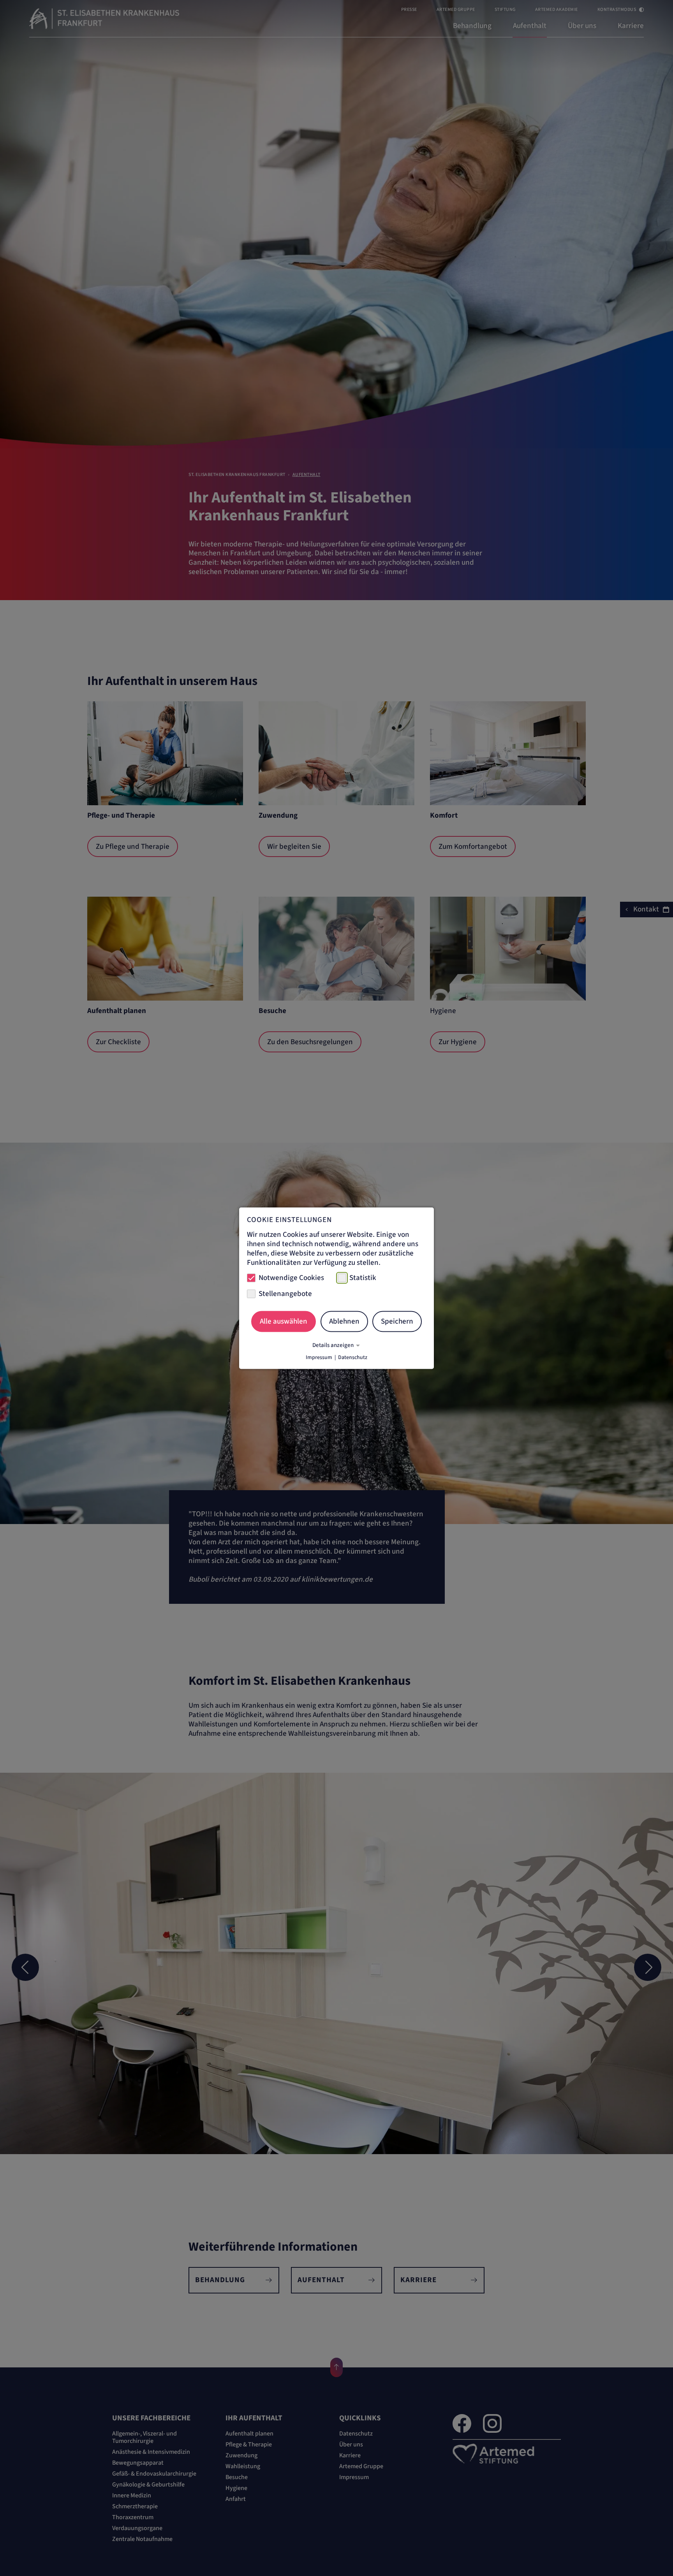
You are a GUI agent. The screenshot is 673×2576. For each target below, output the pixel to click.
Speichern (397, 1321)
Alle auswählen (284, 1321)
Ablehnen (344, 1321)
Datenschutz (353, 1357)
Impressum (319, 1357)
